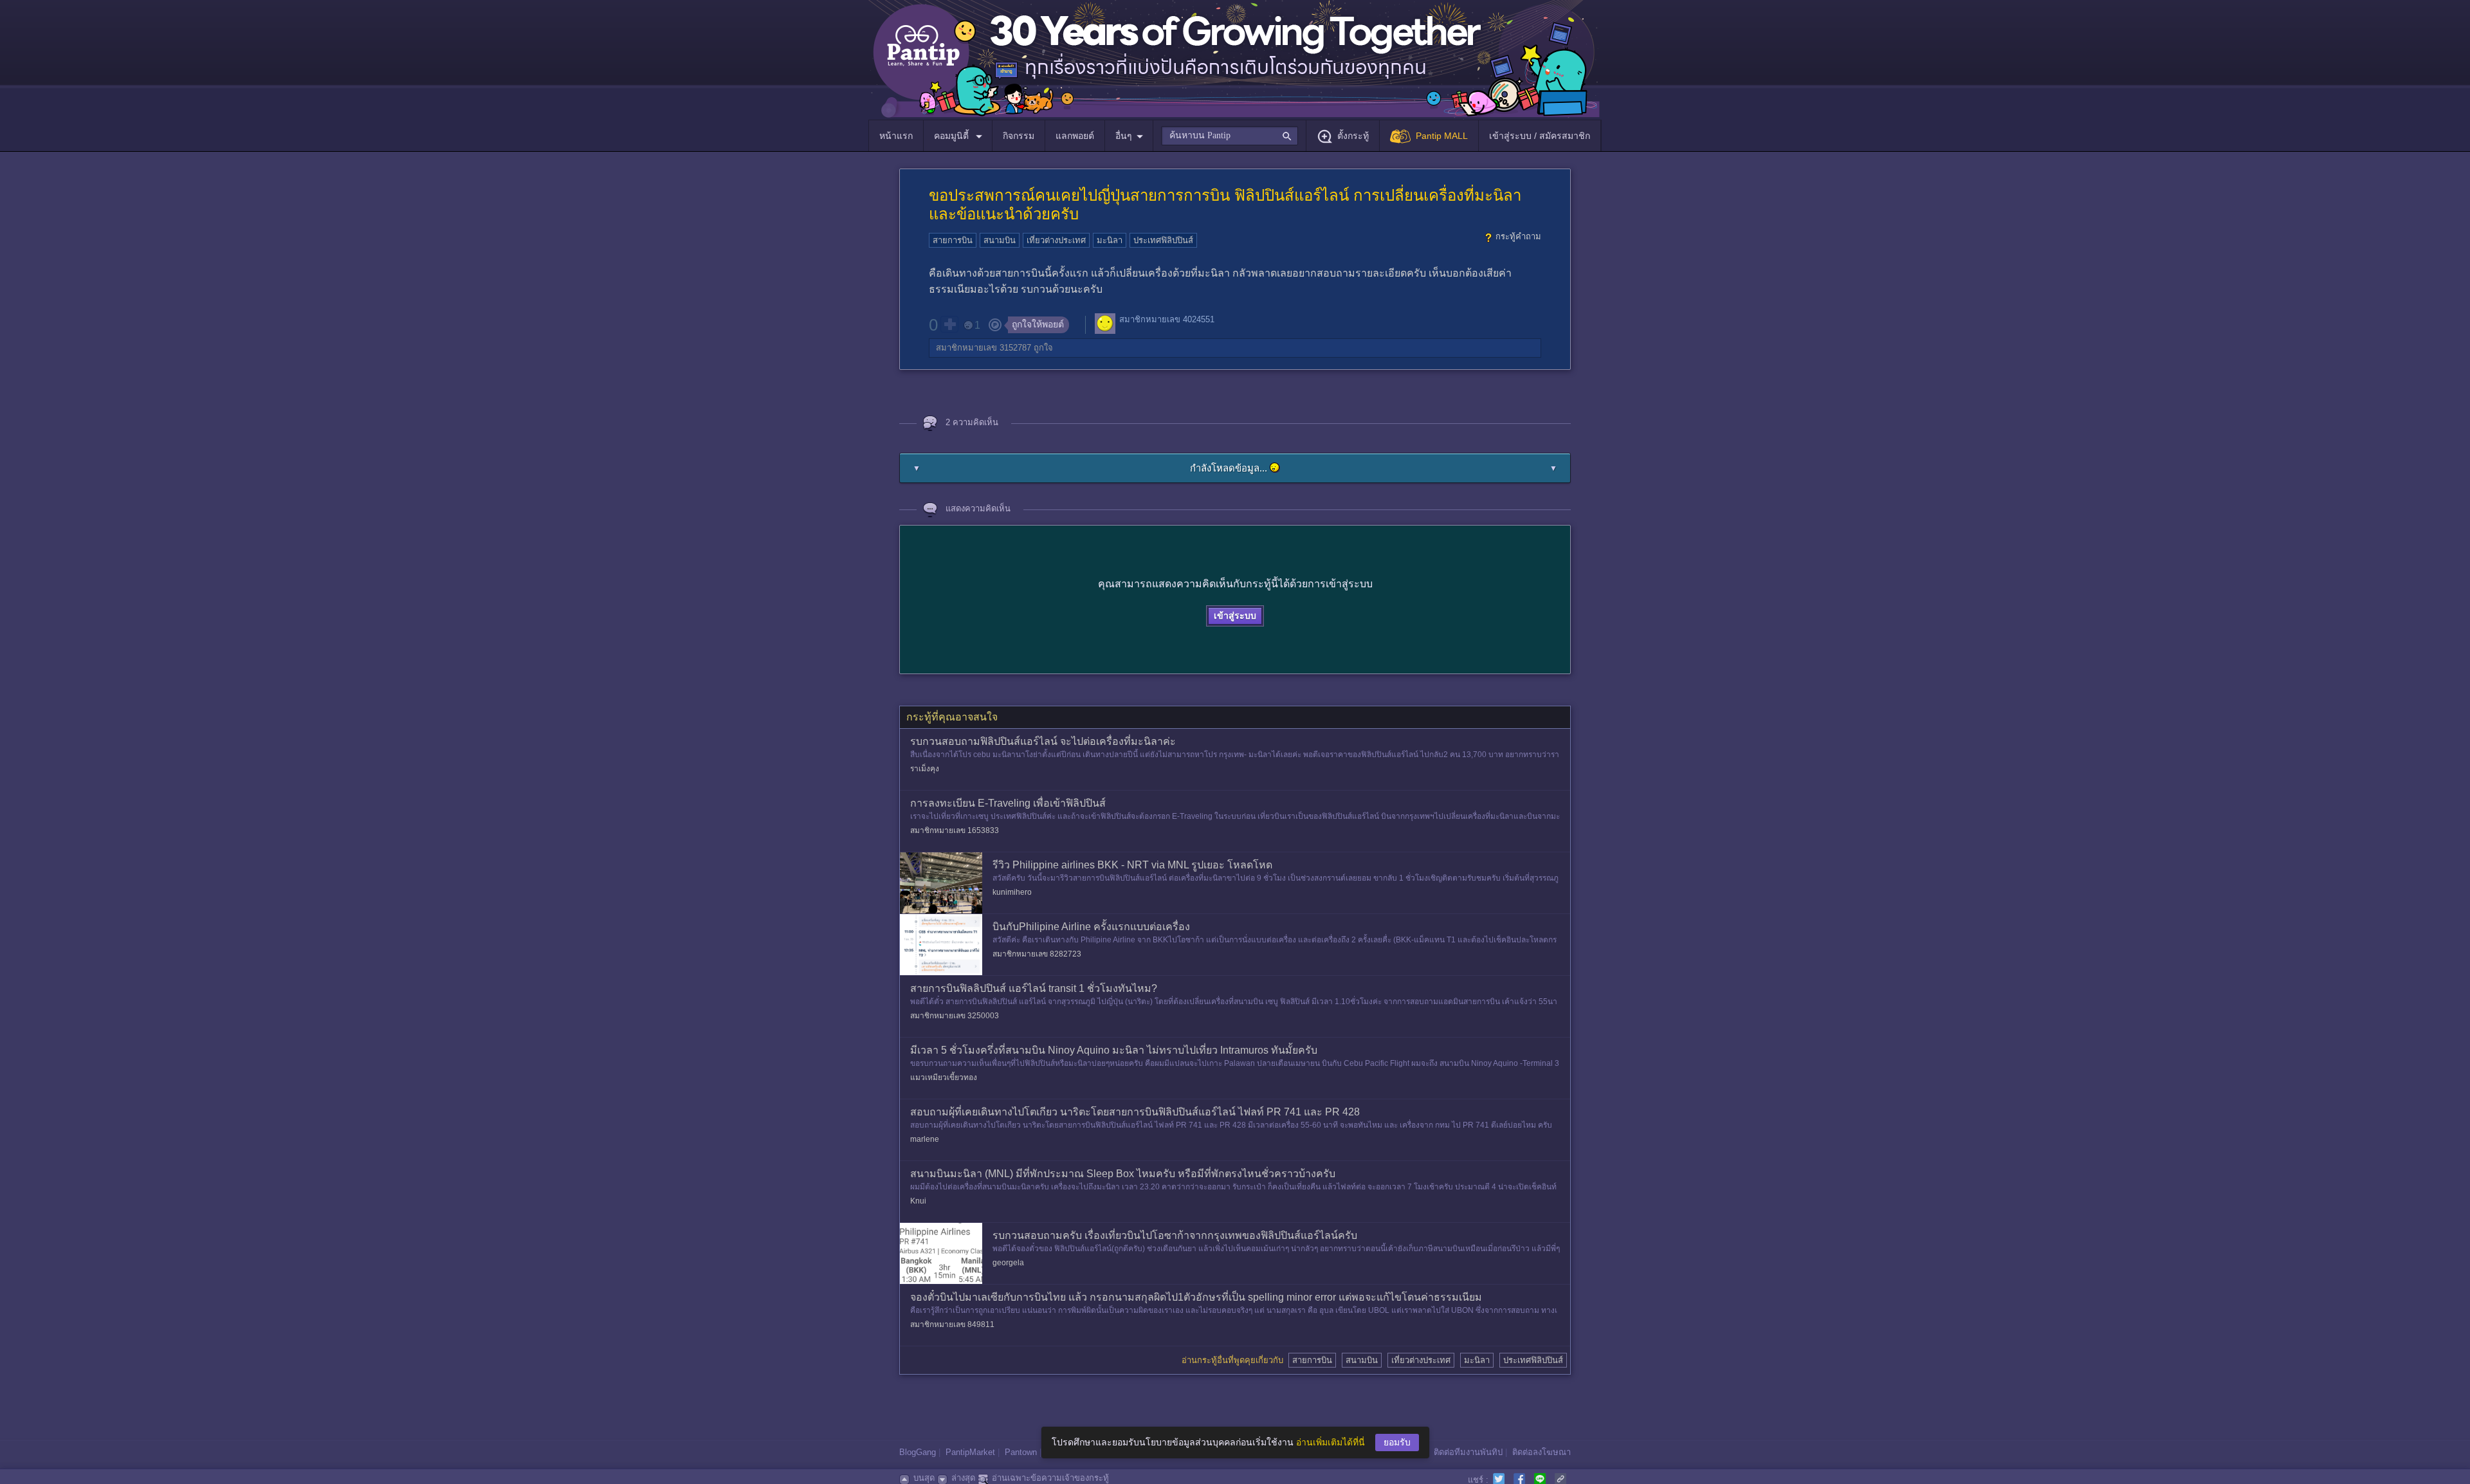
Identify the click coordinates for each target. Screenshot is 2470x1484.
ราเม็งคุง (925, 769)
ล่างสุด (963, 1478)
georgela (1008, 1263)
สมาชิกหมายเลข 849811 (952, 1324)
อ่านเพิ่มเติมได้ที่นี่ (1331, 1442)
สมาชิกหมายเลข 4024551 (1167, 319)
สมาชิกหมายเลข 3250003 (955, 1016)
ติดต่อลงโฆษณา (1541, 1452)
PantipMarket (970, 1452)
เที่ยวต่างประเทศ (1056, 240)
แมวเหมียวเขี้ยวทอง (944, 1077)
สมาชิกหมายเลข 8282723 (1037, 954)
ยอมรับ (1397, 1442)
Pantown (1021, 1452)
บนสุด (924, 1478)
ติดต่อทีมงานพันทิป (1468, 1452)
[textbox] (1230, 136)
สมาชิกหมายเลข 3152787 (983, 348)
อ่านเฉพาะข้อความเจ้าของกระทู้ (1050, 1478)
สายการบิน (953, 240)
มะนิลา (1110, 240)
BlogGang (918, 1452)
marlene (925, 1139)
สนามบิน (1000, 240)
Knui (918, 1201)
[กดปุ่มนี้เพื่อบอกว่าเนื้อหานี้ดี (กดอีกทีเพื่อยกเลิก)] (949, 324)
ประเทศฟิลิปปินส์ (1163, 240)
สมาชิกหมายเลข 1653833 (955, 830)
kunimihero (1012, 892)
